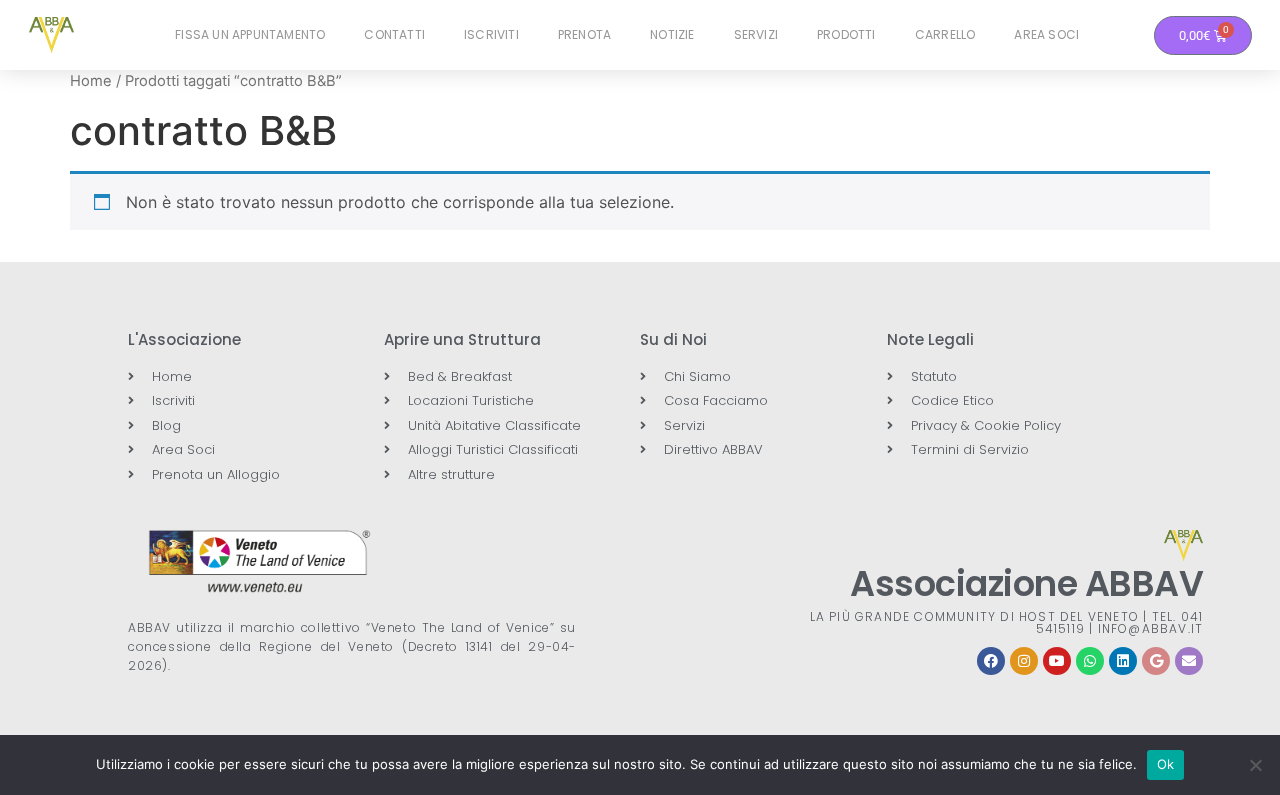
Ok (1166, 764)
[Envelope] (1189, 661)
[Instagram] (1024, 661)
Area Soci (1046, 34)
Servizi (756, 34)
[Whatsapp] (1090, 661)
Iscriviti (491, 34)
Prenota (584, 34)
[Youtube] (1057, 661)
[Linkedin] (1123, 661)
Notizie (672, 34)
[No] (1255, 765)
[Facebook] (991, 661)
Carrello (945, 34)
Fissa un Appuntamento (250, 34)
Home (91, 81)
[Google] (1156, 661)
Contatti (394, 34)
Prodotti (846, 34)
